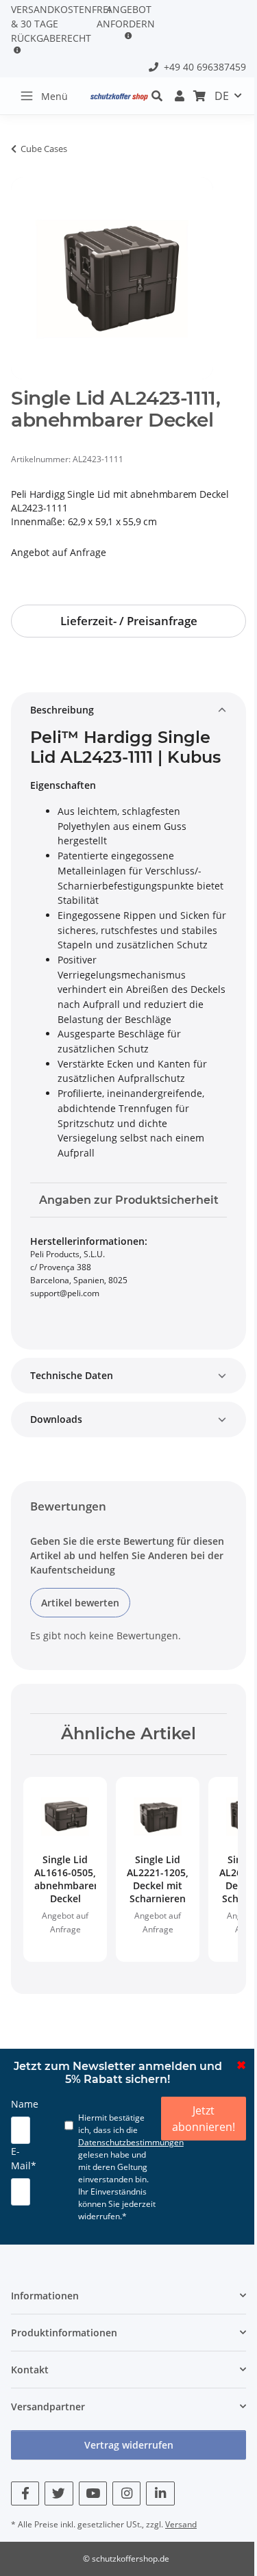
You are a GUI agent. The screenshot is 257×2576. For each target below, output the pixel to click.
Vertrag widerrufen (129, 2445)
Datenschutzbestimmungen (131, 2142)
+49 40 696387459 (202, 67)
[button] (180, 96)
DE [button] (222, 96)
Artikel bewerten (80, 1603)
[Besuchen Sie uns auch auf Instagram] (126, 2493)
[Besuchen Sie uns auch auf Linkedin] (160, 2493)
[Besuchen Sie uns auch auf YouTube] (93, 2493)
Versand (181, 2524)
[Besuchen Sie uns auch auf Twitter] (59, 2493)
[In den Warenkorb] (22, 170)
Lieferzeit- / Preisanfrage (129, 621)
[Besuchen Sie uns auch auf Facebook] (25, 2493)
